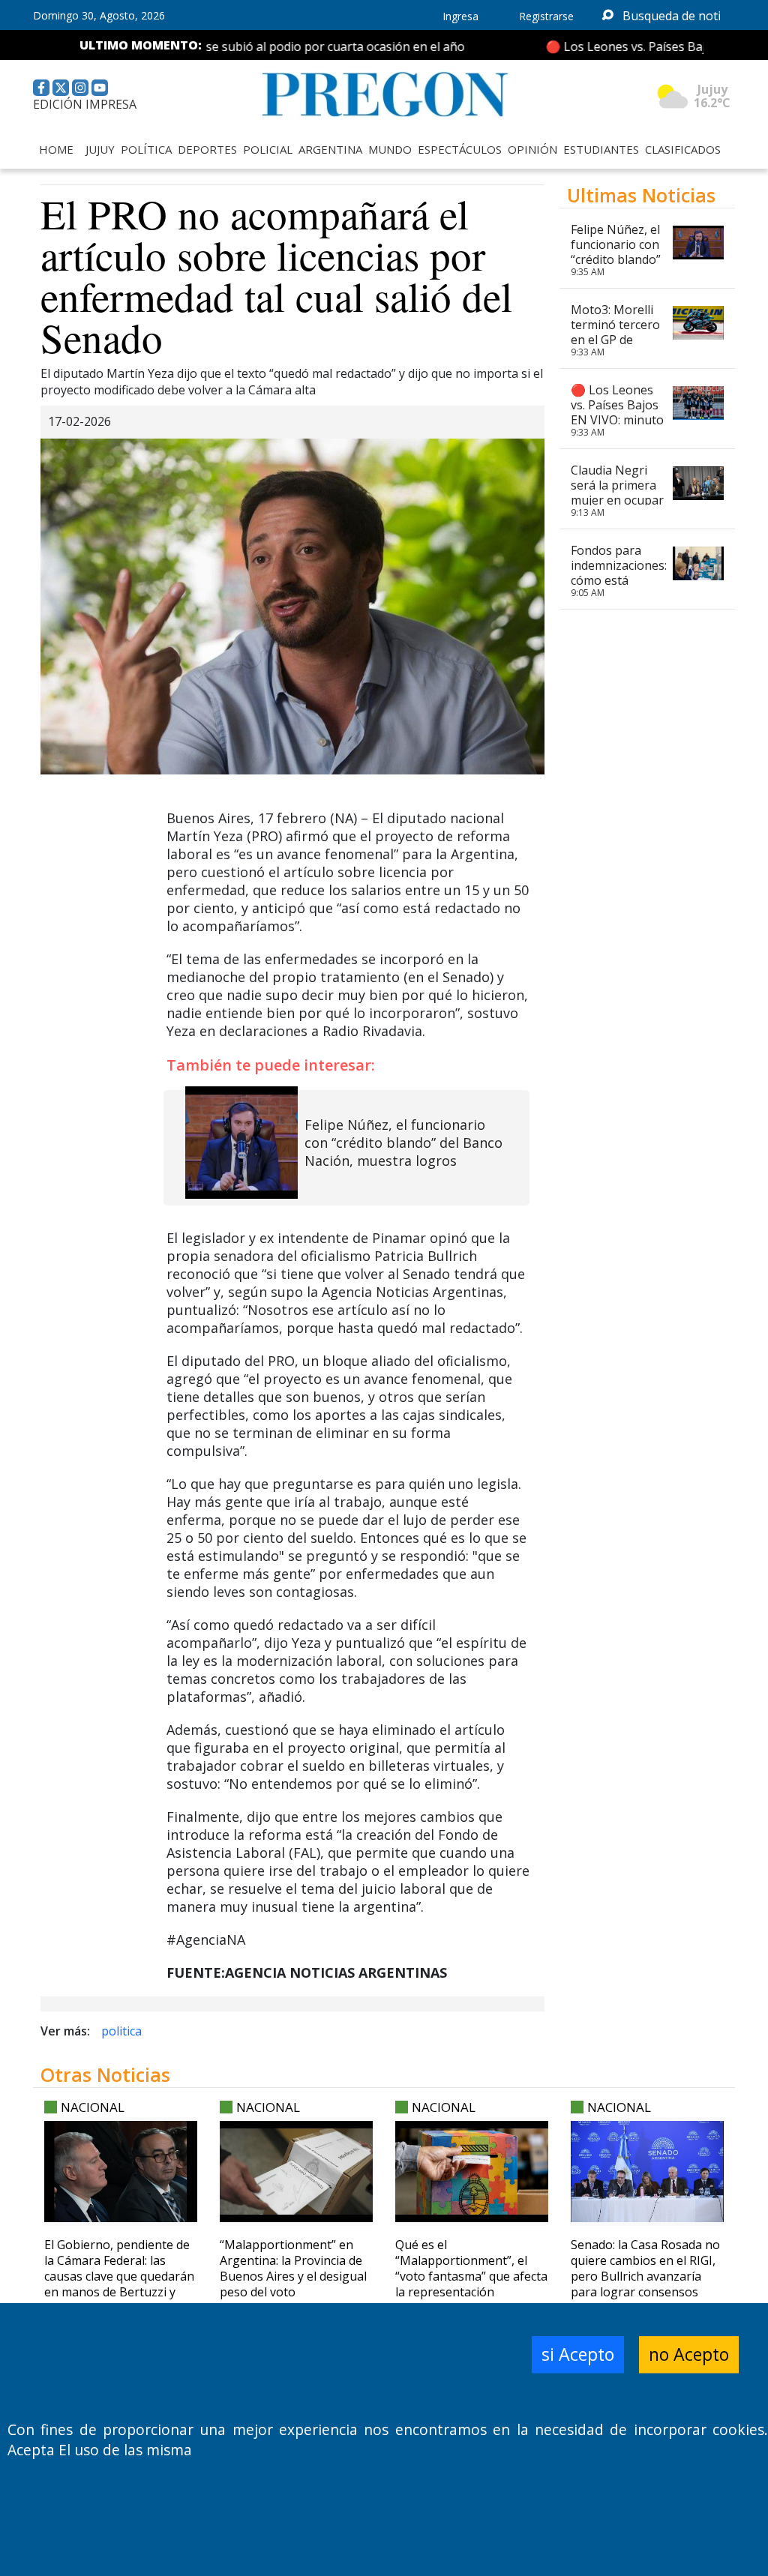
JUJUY (100, 149)
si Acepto (578, 2355)
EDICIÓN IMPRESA (85, 104)
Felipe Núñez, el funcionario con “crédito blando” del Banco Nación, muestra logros (403, 1143)
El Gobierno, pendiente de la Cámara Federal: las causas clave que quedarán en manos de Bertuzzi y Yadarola (119, 2276)
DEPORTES (207, 149)
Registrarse (546, 16)
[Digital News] (384, 95)
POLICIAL (268, 149)
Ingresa (460, 16)
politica (121, 2031)
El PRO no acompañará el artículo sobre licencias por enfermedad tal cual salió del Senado (276, 275)
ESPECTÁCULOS (460, 149)
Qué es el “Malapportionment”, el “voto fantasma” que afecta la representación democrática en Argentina (471, 2276)
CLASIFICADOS (683, 149)
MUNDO (390, 149)
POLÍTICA (146, 149)
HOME (56, 149)
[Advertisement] (647, 1235)
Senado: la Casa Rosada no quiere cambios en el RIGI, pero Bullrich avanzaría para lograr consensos (645, 2268)
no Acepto (689, 2355)
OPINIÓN (532, 149)
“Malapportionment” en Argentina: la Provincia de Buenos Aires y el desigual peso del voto (293, 2268)
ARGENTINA (330, 149)
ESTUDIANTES (601, 149)
